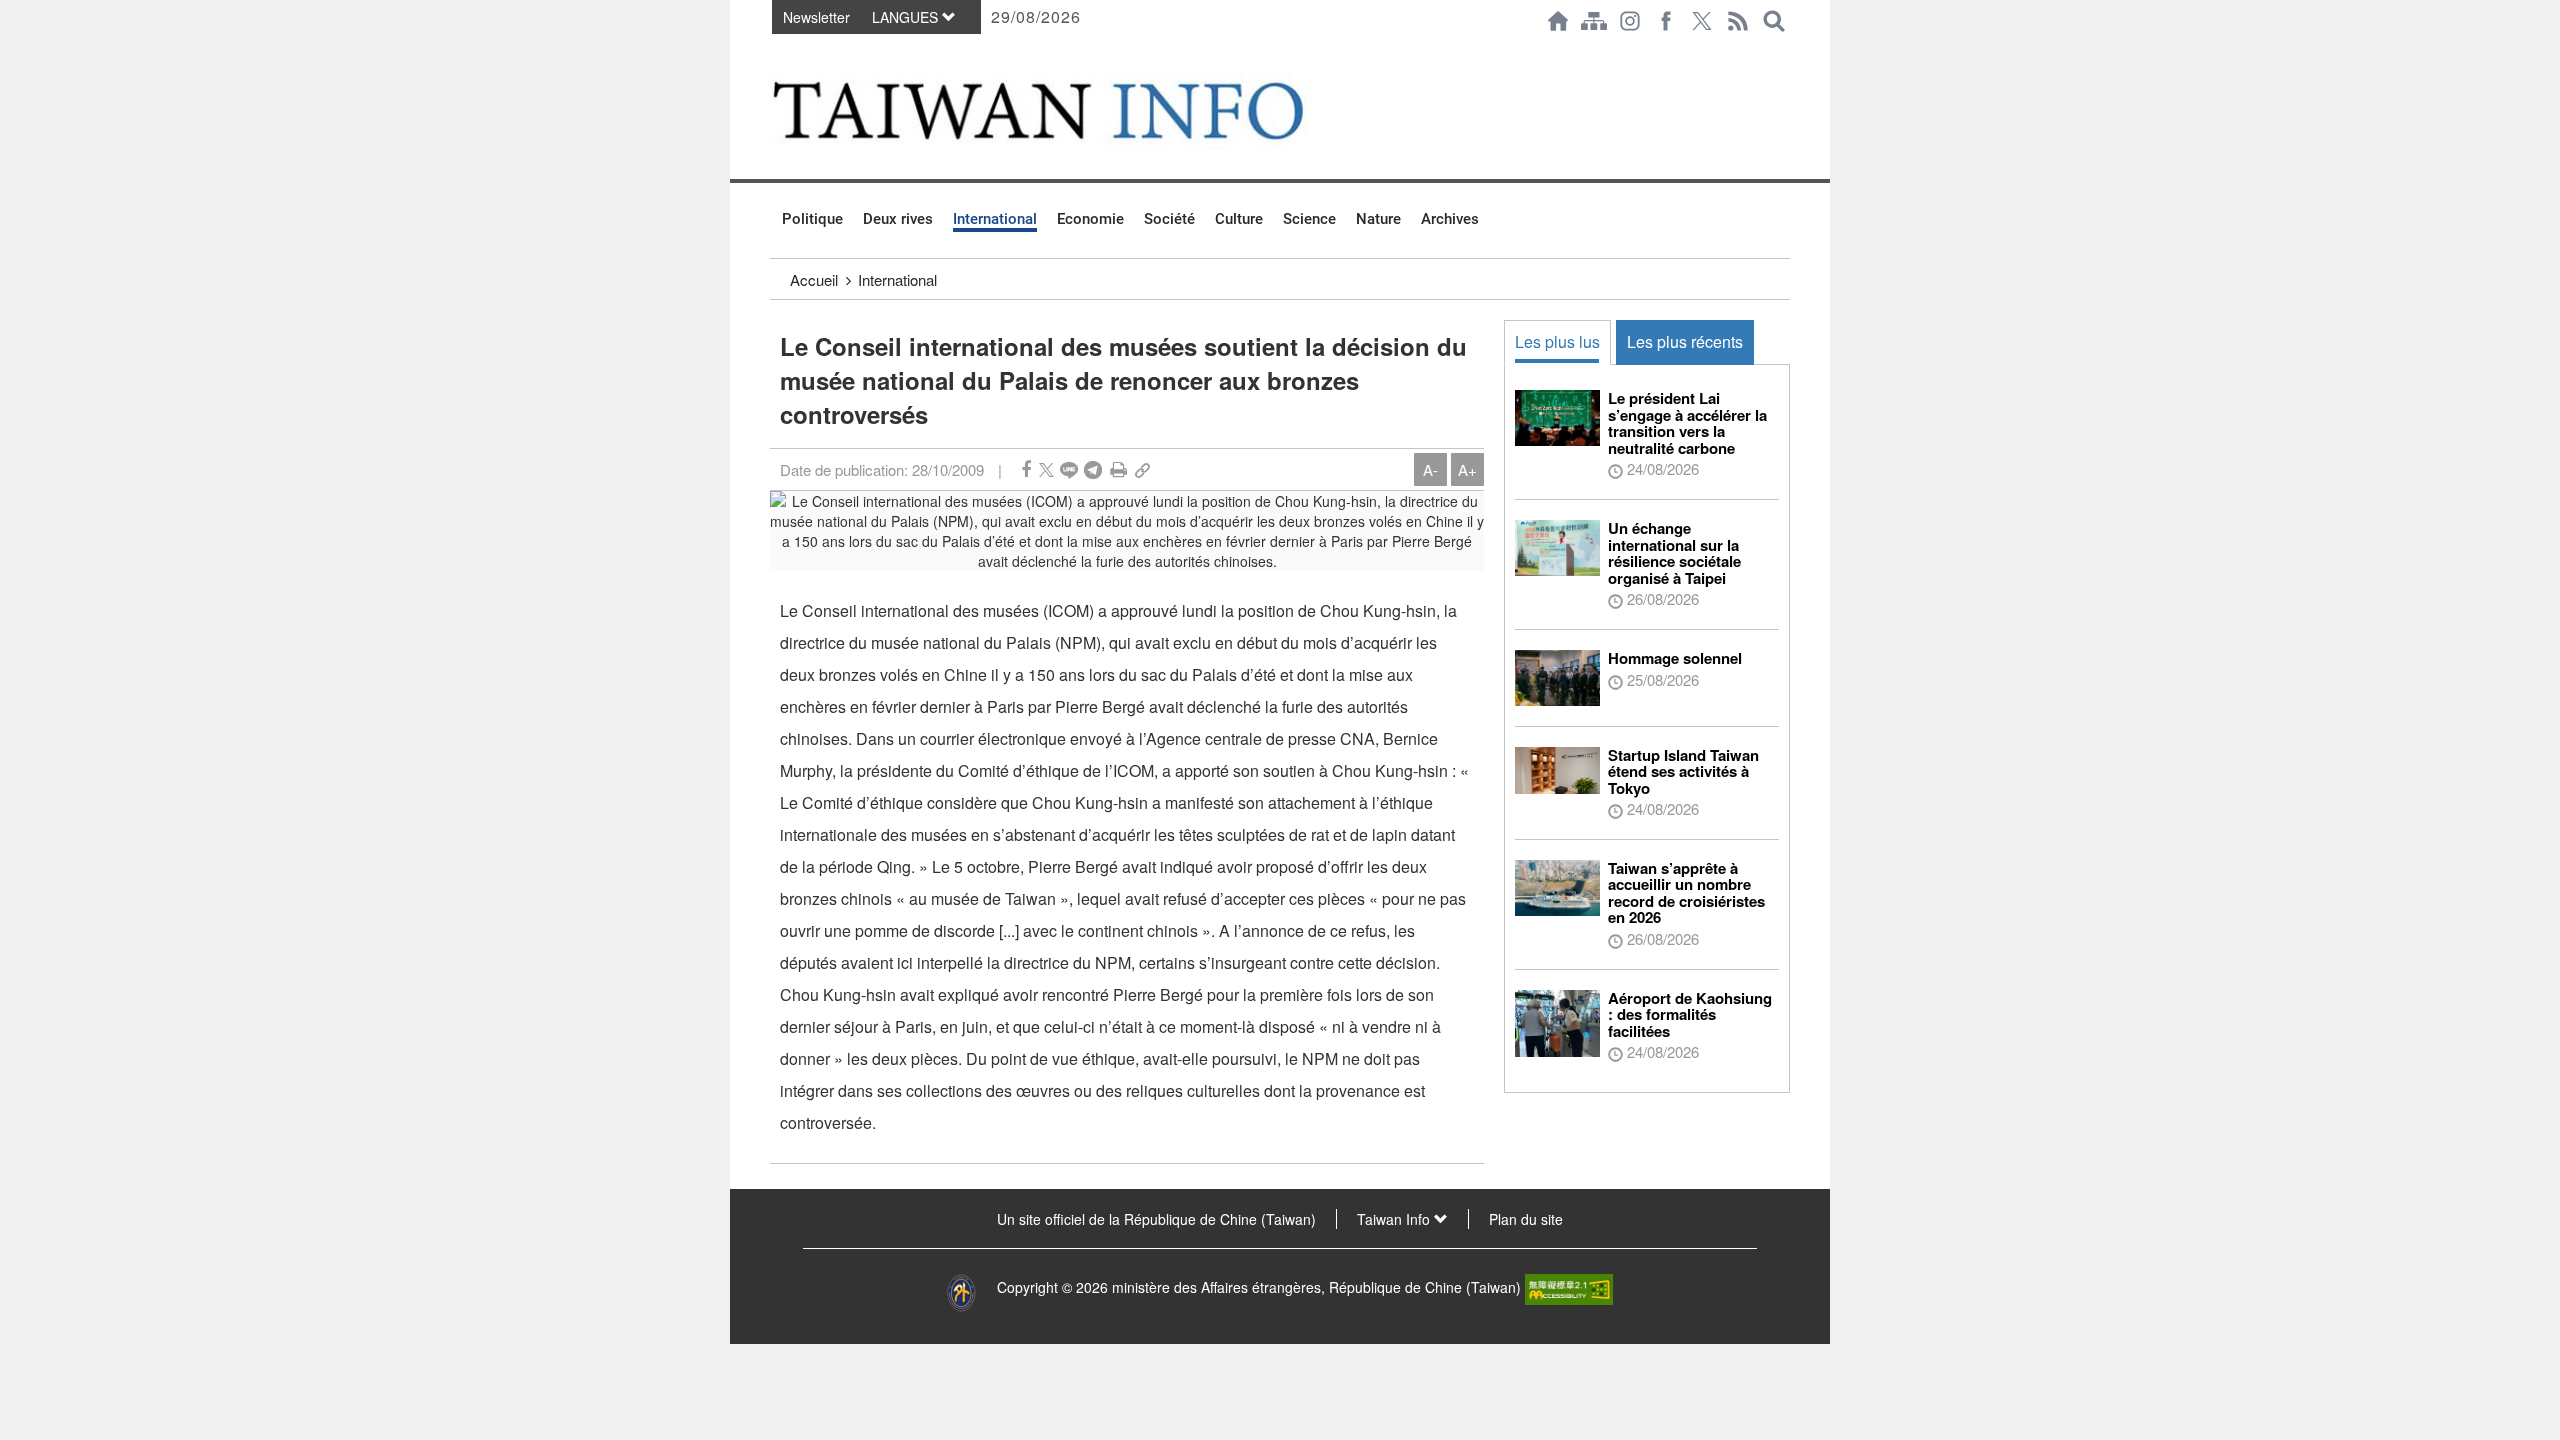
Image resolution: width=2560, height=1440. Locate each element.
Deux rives (898, 219)
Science (1309, 219)
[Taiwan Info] (1071, 110)
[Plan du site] (1594, 21)
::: (776, 52)
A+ (1467, 469)
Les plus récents (1685, 341)
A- (1430, 469)
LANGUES (907, 17)
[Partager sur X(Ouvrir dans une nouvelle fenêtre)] (1046, 469)
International (995, 219)
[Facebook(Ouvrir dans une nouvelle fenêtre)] (1666, 21)
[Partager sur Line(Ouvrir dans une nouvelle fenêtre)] (1069, 469)
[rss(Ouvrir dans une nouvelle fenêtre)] (1738, 21)
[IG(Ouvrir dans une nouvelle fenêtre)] (1630, 21)
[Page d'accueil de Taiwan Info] (1558, 21)
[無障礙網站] (1569, 1287)
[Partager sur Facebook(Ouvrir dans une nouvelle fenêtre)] (1026, 469)
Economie (1090, 219)
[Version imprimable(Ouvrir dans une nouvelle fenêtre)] (1118, 469)
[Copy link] (1142, 469)
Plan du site (1526, 1219)
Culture (1239, 219)
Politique (812, 219)
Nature (1378, 219)
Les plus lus (1557, 341)
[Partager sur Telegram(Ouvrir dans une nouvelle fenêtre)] (1093, 469)
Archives (1450, 219)
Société (1169, 219)
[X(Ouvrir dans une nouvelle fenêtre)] (1702, 21)
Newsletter (816, 17)
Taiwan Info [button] (1395, 1219)
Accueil (814, 279)
